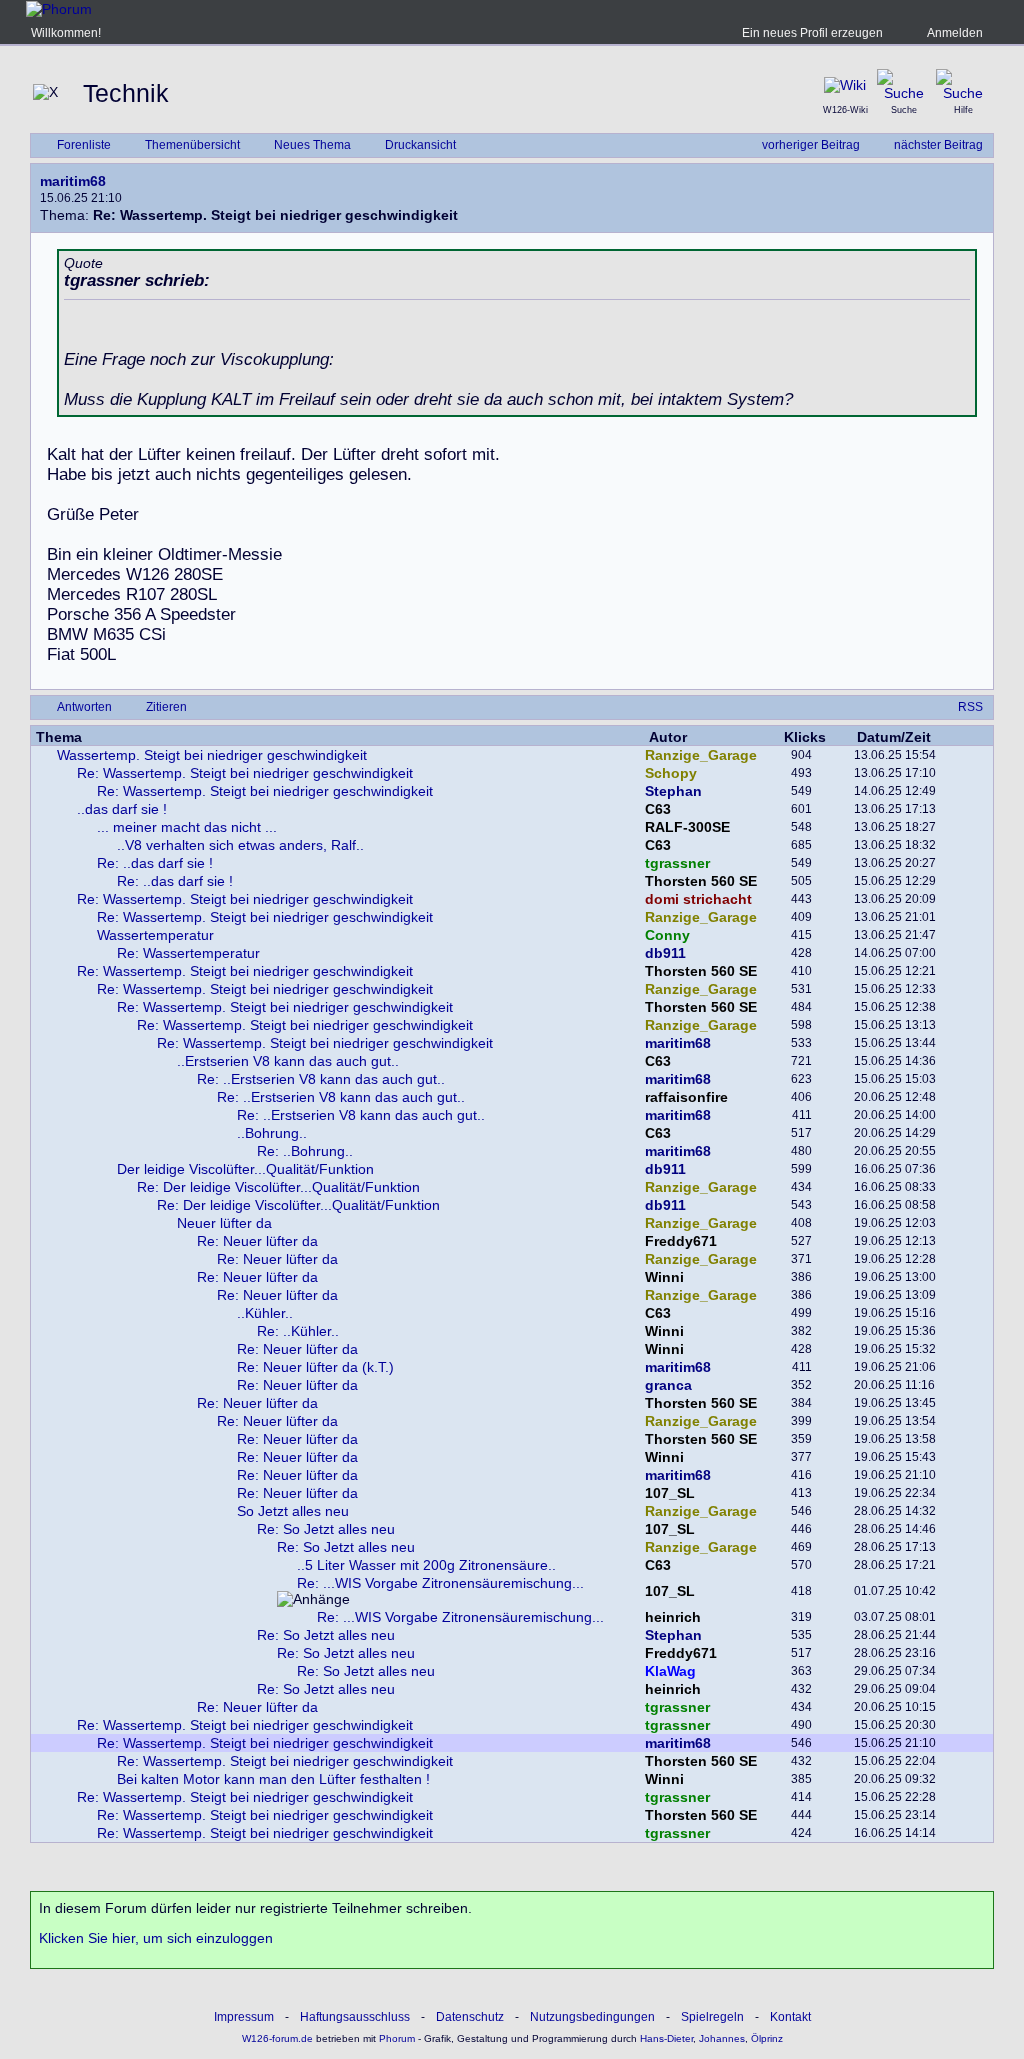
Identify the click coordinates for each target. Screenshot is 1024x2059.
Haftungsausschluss (355, 2017)
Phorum (395, 2038)
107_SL (670, 1493)
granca (668, 1385)
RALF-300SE (687, 827)
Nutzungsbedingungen (592, 2017)
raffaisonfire (686, 1097)
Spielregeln (712, 2017)
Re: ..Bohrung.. (305, 1151)
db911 (665, 953)
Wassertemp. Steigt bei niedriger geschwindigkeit (212, 755)
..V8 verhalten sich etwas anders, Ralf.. (240, 845)
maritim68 (73, 181)
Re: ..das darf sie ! (155, 863)
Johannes (722, 2038)
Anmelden (955, 33)
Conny (667, 935)
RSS (970, 707)
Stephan (673, 791)
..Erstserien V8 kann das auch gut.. (288, 1061)
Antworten (84, 707)
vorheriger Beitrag (811, 145)
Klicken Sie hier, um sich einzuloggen (156, 1938)
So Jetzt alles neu (293, 1511)
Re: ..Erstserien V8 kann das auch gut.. (321, 1079)
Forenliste (84, 145)
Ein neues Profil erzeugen (812, 33)
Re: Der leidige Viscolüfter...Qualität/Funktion (278, 1187)
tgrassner (677, 863)
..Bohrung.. (272, 1133)
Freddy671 (681, 1241)
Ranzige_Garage (701, 755)
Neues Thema (312, 145)
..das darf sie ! (122, 809)
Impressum (244, 2017)
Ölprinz (767, 2038)
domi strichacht (698, 899)
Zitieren (166, 707)
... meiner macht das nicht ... (187, 827)
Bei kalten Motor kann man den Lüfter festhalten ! (273, 1779)
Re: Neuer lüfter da (257, 1241)
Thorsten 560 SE (701, 881)
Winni (664, 1277)
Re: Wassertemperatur (188, 953)
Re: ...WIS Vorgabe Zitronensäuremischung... (440, 1583)
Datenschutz (470, 2017)
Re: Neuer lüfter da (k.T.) (315, 1367)
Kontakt (790, 2017)
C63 (658, 809)
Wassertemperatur (155, 935)
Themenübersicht (192, 145)
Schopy (671, 773)
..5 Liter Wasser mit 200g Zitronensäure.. (426, 1565)
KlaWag (670, 1671)
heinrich (673, 1617)
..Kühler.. (265, 1313)
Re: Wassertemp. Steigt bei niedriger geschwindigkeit (245, 773)
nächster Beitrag (938, 145)
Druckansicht (420, 145)
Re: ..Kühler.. (298, 1331)
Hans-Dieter (666, 2038)
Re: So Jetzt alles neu (326, 1529)
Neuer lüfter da (224, 1223)
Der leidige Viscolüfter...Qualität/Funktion (245, 1169)
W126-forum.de (277, 2038)
